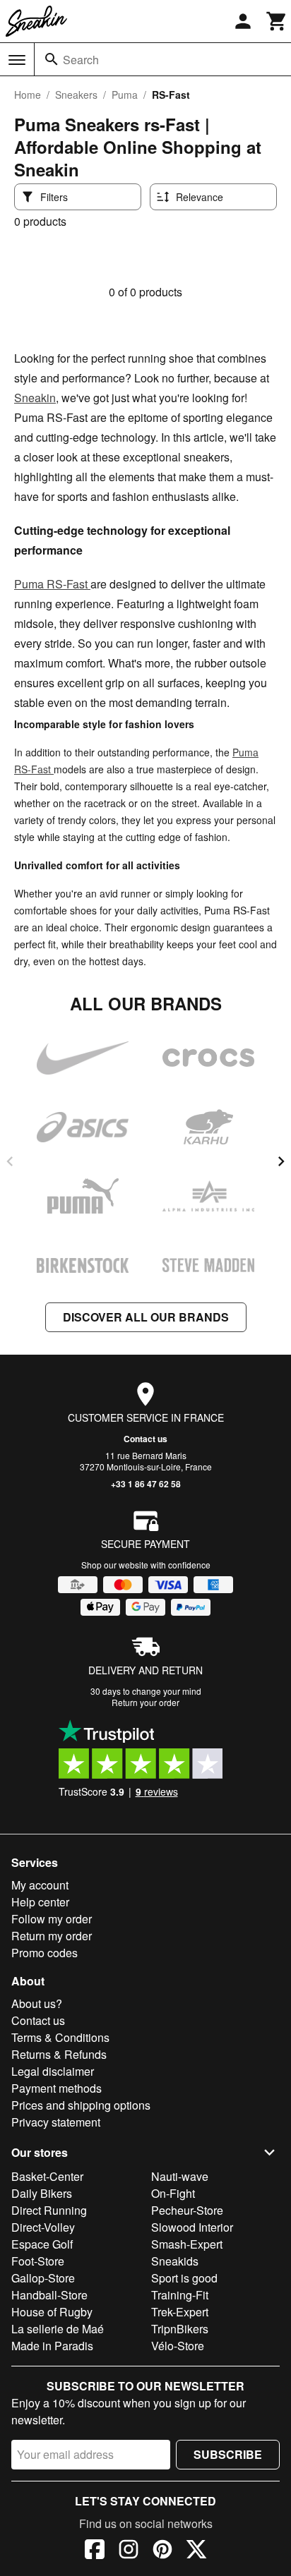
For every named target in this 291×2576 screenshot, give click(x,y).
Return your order (145, 1702)
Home (28, 95)
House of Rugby (52, 2312)
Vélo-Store (178, 2346)
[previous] (10, 1161)
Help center (40, 1902)
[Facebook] (95, 2551)
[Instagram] (129, 2551)
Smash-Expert (187, 2244)
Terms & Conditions (60, 2037)
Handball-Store (49, 2295)
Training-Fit (180, 2295)
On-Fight (173, 2193)
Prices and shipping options (81, 2105)
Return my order (52, 1936)
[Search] (52, 59)
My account (40, 1885)
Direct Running (49, 2210)
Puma (125, 95)
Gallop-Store (43, 2278)
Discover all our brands (146, 1317)
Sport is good (184, 2278)
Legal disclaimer (53, 2071)
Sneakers (76, 95)
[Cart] (277, 21)
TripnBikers (180, 2329)
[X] (196, 2551)
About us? (37, 2003)
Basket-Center (47, 2176)
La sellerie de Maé (58, 2329)
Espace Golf (42, 2244)
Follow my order (52, 1919)
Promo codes (44, 1953)
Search (81, 60)
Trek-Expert (180, 2312)
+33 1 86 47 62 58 (146, 1484)
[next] (281, 1161)
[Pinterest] (162, 2551)
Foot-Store (38, 2261)
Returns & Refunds (59, 2054)
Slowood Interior (192, 2227)
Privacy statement (56, 2122)
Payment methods (57, 2088)
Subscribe (228, 2454)
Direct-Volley (43, 2227)
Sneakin (35, 398)
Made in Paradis (52, 2346)
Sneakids (175, 2261)
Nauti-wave (180, 2176)
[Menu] (17, 60)
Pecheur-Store (187, 2210)
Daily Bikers (42, 2193)
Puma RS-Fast (52, 584)
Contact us (145, 1439)
